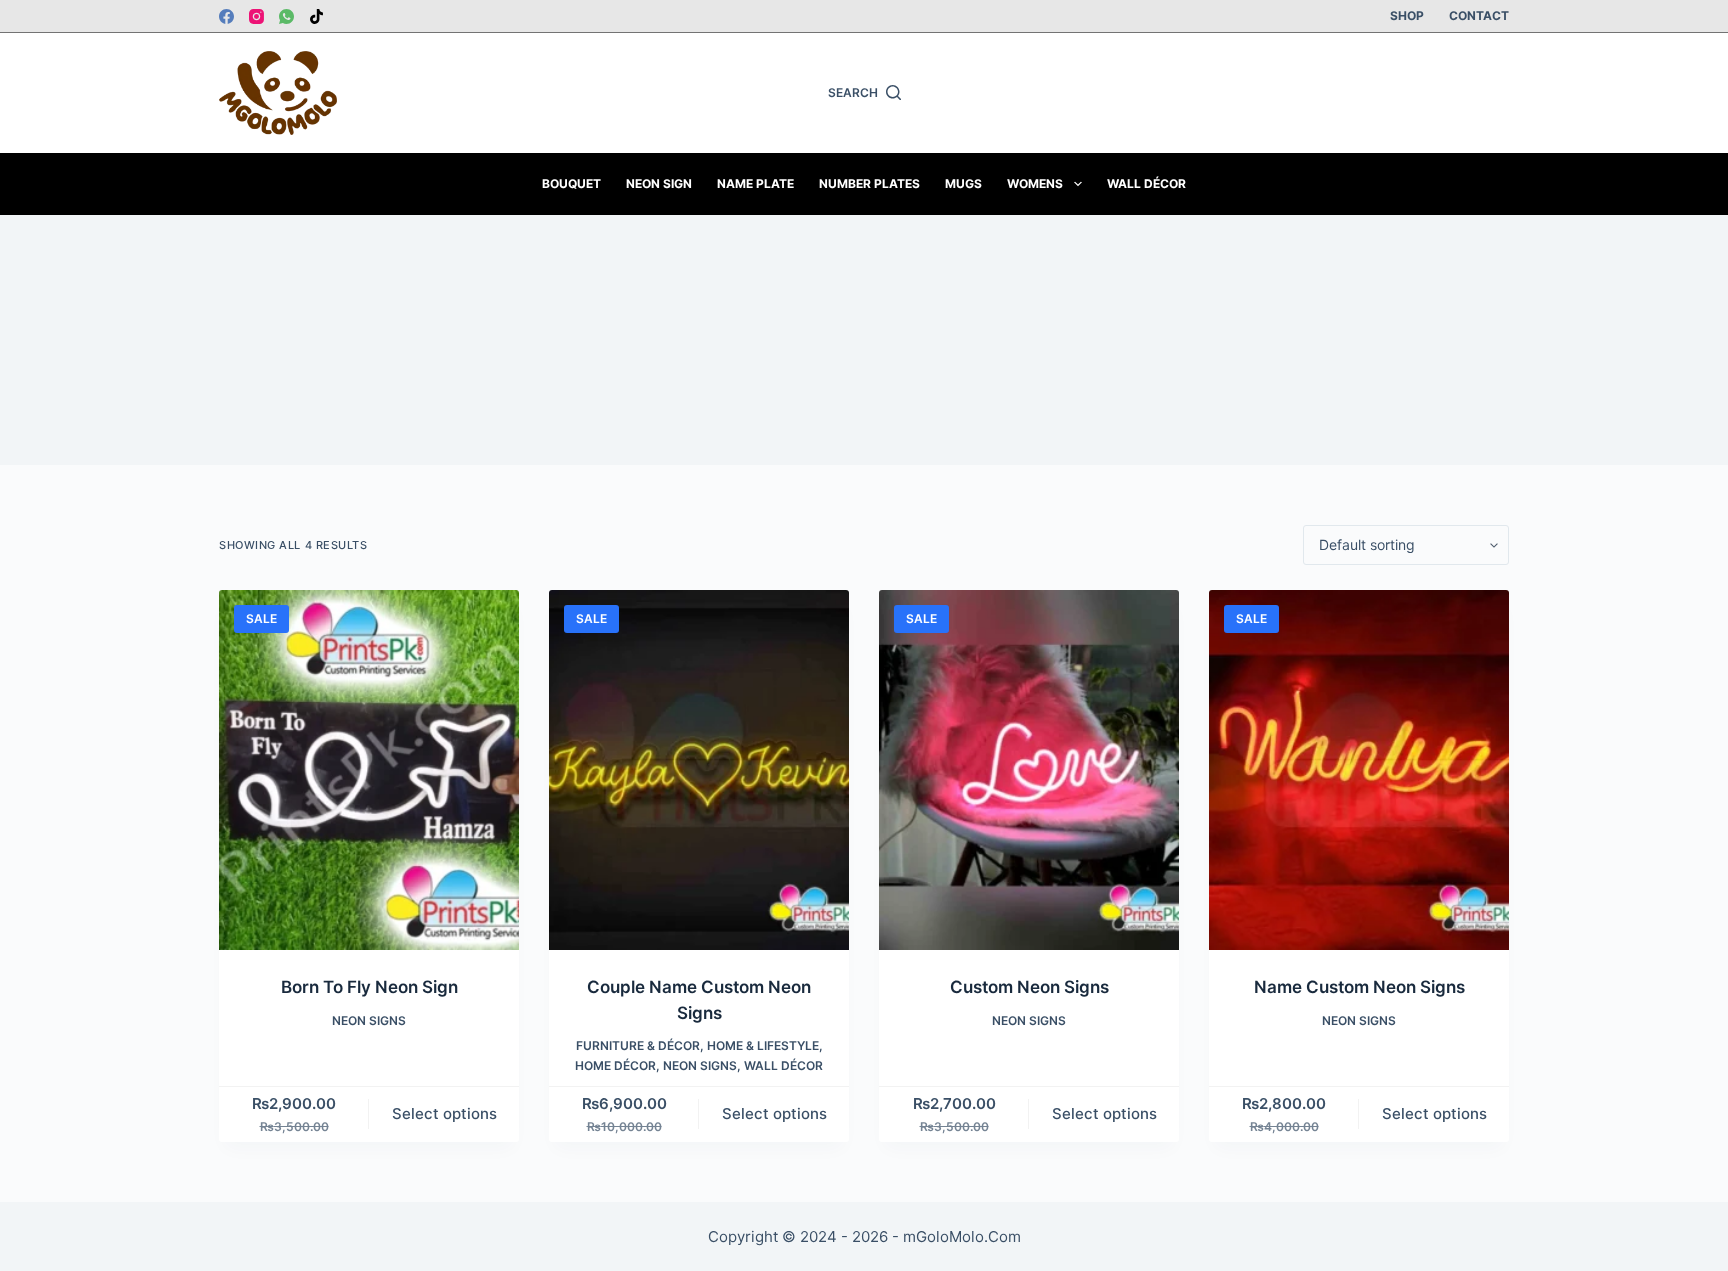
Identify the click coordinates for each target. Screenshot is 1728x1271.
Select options (444, 1113)
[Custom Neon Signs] (1029, 770)
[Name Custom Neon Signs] (1359, 770)
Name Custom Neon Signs (1359, 987)
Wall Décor (1146, 183)
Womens (1035, 183)
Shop (1407, 15)
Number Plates (869, 183)
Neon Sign (659, 183)
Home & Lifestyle (763, 1045)
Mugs (963, 183)
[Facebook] (226, 16)
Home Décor (615, 1065)
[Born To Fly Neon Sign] (369, 770)
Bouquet (571, 183)
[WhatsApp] (286, 16)
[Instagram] (256, 16)
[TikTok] (316, 16)
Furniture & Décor (638, 1045)
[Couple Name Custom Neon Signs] (699, 770)
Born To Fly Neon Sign (369, 987)
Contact (1479, 15)
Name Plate (755, 183)
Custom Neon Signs (1029, 987)
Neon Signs (369, 1020)
